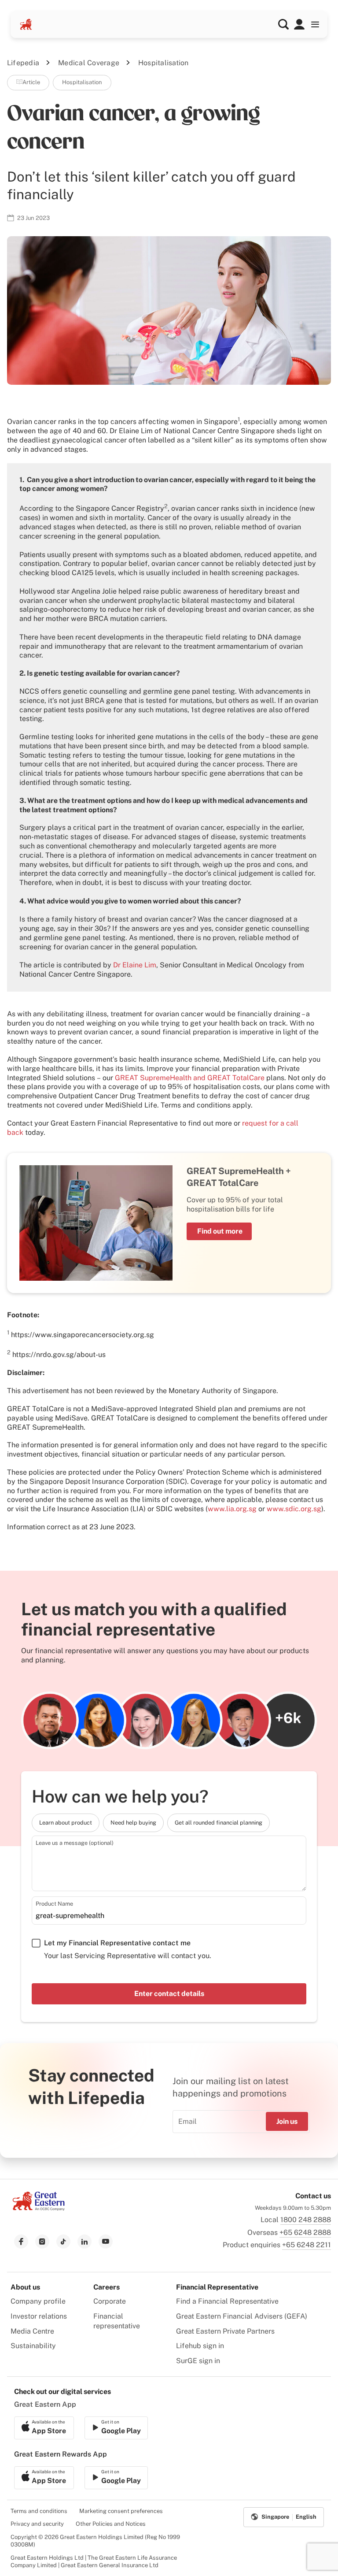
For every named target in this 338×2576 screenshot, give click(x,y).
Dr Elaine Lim (135, 965)
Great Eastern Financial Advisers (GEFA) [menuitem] (242, 2316)
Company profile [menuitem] (38, 2301)
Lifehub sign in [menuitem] (200, 2346)
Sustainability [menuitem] (33, 2346)
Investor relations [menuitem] (39, 2316)
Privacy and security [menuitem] (37, 2524)
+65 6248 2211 (307, 2245)
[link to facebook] (21, 2241)
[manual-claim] (299, 24)
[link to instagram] (42, 2241)
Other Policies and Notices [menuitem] (111, 2524)
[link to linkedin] (84, 2241)
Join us (287, 2121)
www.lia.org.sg (232, 1509)
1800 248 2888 (306, 2220)
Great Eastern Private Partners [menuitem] (225, 2331)
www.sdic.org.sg (294, 1509)
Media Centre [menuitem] (32, 2331)
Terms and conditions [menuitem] (39, 2511)
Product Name (54, 1904)
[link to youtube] (106, 2241)
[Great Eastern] (26, 24)
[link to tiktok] (63, 2241)
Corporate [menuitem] (110, 2301)
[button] (283, 24)
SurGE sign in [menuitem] (198, 2361)
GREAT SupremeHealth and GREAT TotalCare (190, 1078)
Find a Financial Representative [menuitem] (227, 2301)
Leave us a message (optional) (75, 1843)
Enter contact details (169, 1994)
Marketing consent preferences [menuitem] (121, 2511)
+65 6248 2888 (305, 2232)
